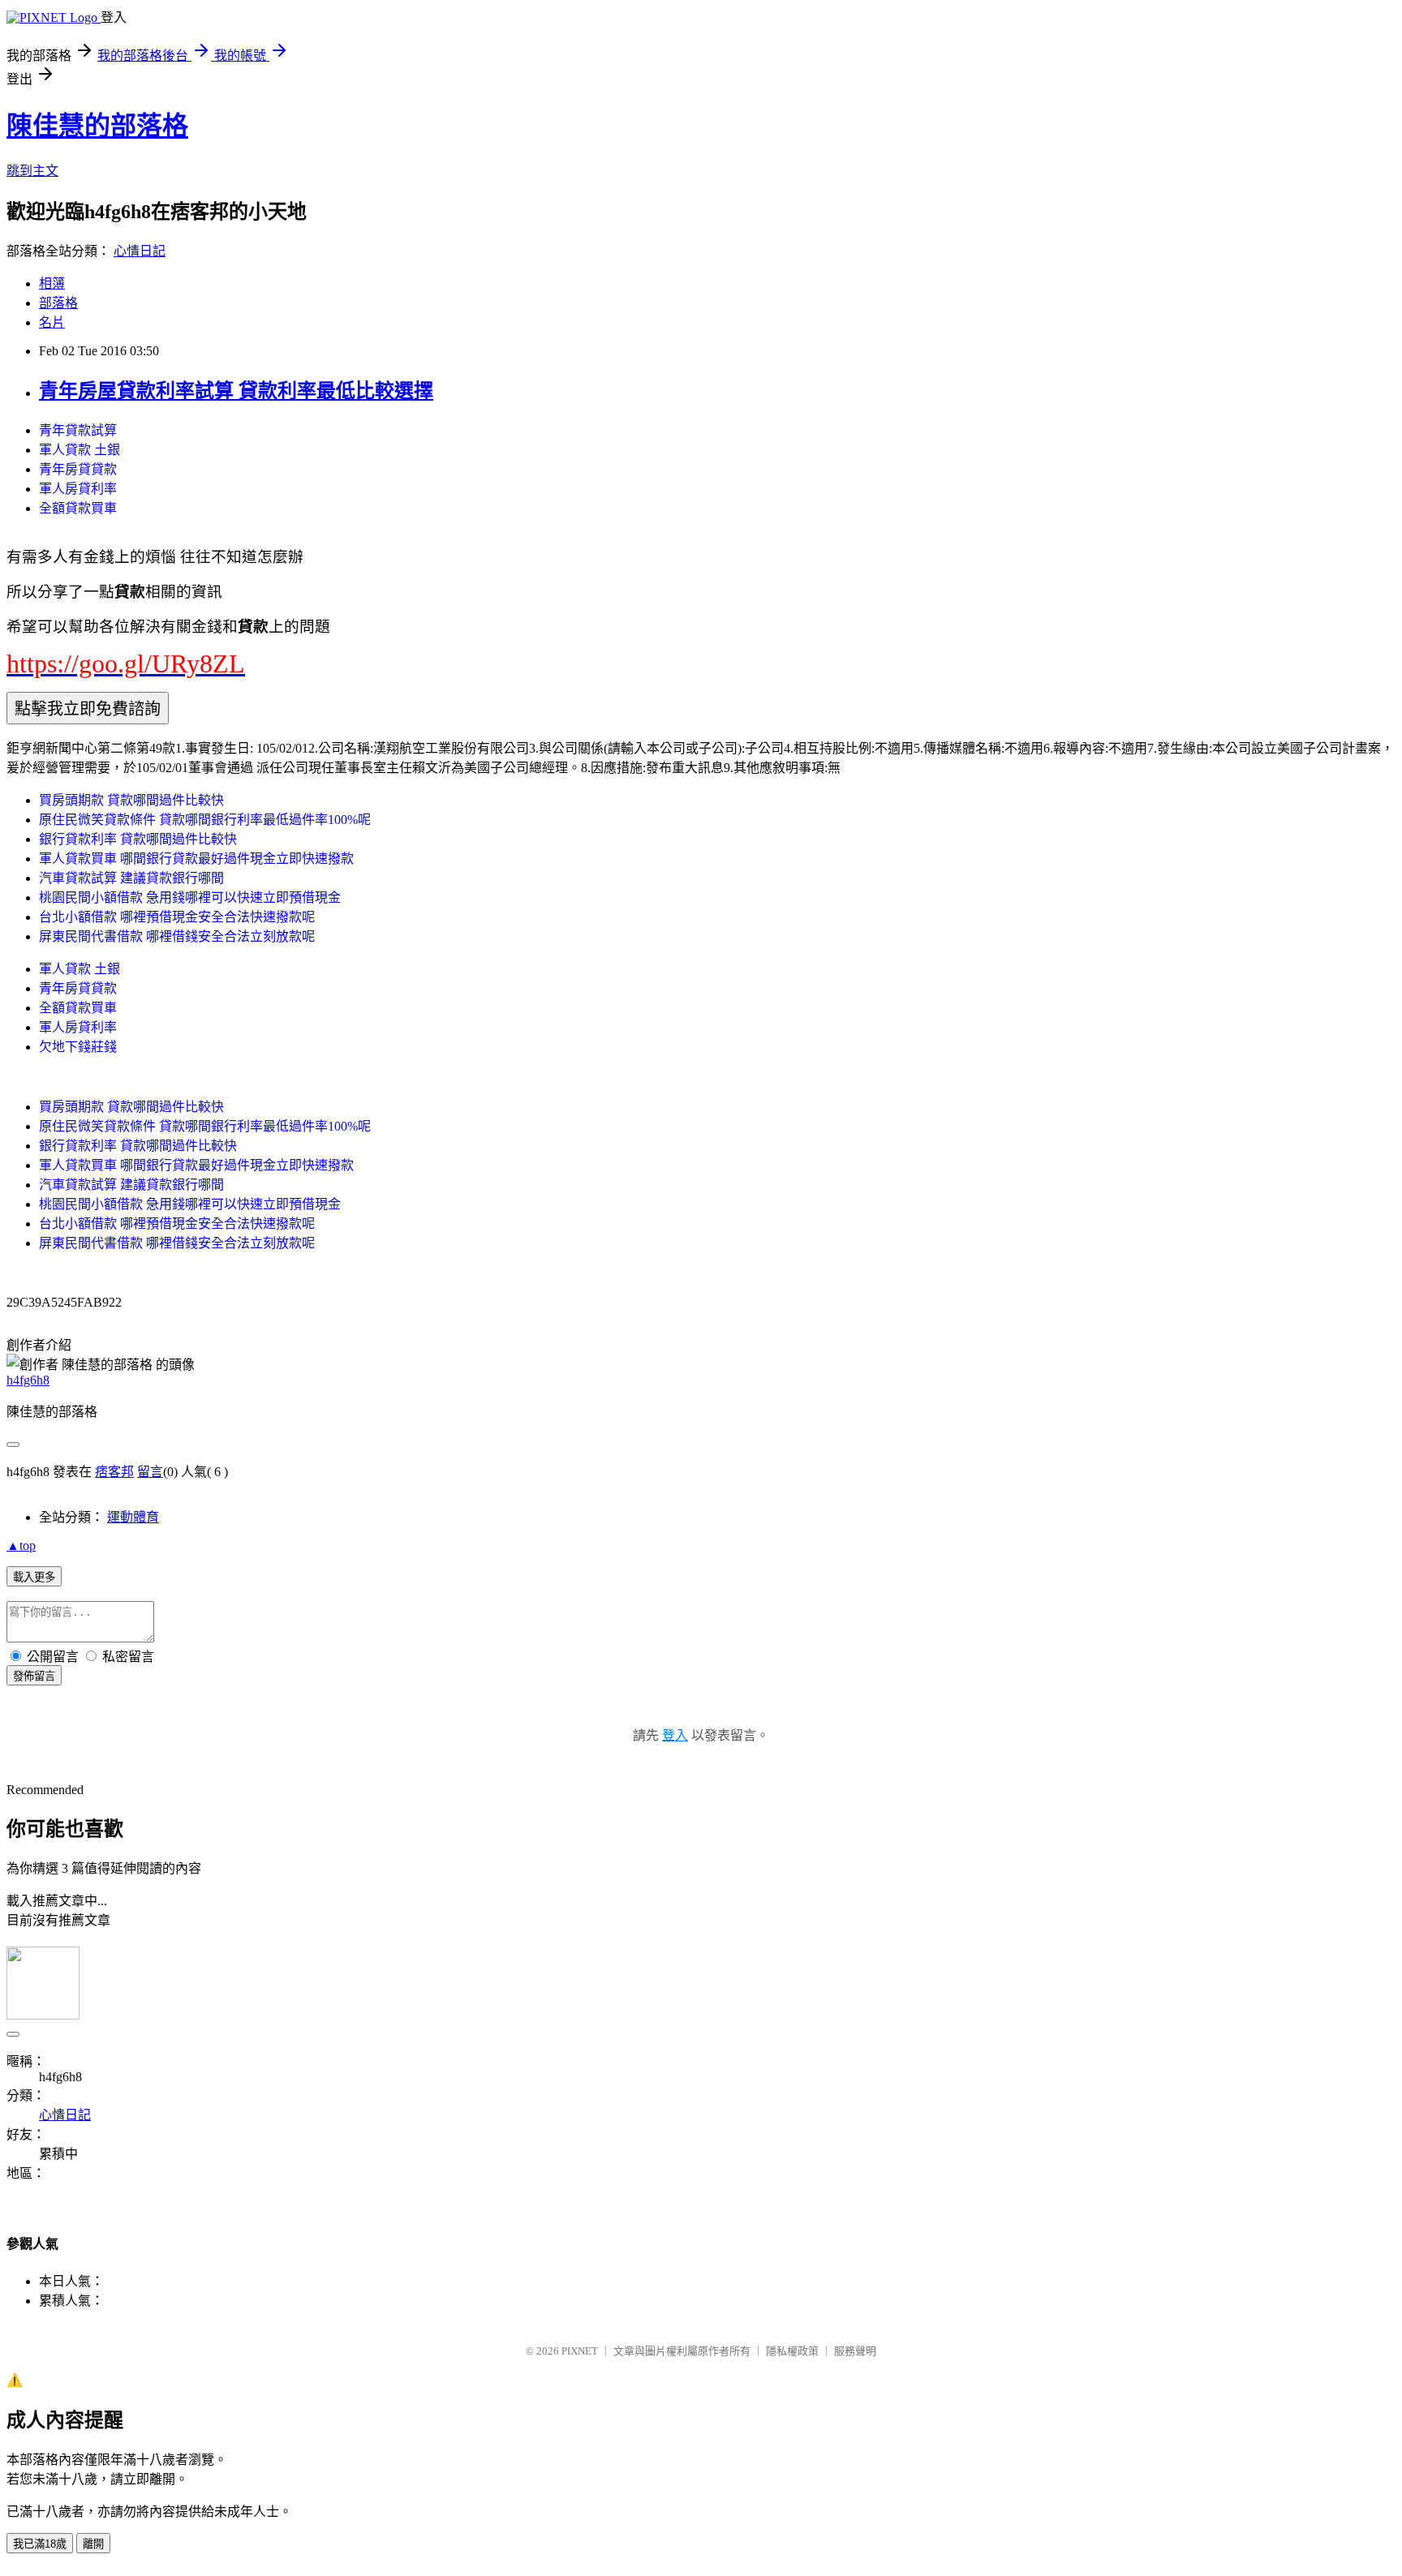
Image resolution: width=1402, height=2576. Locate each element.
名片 (52, 322)
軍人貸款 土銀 (80, 450)
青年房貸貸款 (78, 469)
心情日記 (140, 251)
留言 (150, 1472)
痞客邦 (114, 1472)
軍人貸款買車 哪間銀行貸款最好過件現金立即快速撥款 (196, 859)
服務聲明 (855, 2351)
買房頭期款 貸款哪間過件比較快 (131, 800)
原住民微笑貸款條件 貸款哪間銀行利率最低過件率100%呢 (205, 820)
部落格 (58, 303)
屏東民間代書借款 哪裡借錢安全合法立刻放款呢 (177, 936)
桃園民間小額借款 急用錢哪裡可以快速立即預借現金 (190, 897)
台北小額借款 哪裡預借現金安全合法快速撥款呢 (177, 917)
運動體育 (133, 1517)
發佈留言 (34, 1676)
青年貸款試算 (78, 430)
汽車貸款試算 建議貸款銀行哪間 (131, 878)
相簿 (52, 283)
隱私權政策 (792, 2351)
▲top (21, 1546)
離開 (93, 2544)
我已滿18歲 (40, 2544)
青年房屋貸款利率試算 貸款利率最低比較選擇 (236, 391)
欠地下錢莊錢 (78, 1047)
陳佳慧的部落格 (97, 126)
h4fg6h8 (28, 1380)
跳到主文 (32, 171)
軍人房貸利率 (78, 489)
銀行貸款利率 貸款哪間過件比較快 (138, 839)
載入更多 (34, 1577)
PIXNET (580, 2351)
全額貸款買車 (78, 508)
